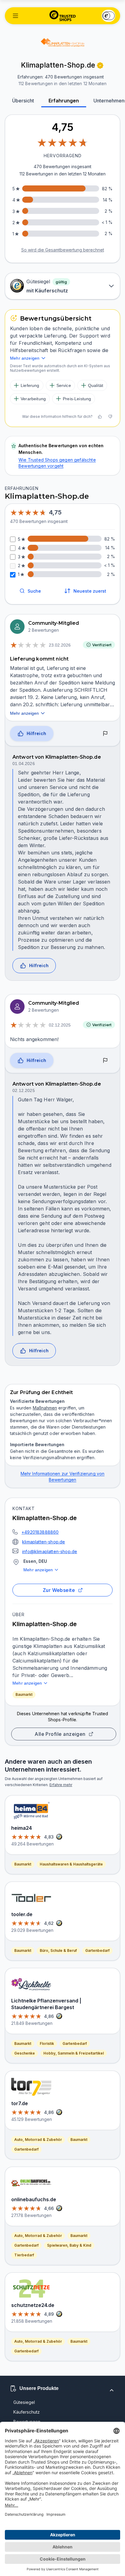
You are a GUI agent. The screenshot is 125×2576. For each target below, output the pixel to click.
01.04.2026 (24, 764)
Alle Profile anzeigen (60, 1734)
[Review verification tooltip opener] (100, 65)
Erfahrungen (64, 101)
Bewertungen (27, 2422)
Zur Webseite (59, 1590)
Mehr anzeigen (38, 1570)
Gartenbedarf (97, 1950)
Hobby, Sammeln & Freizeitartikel (74, 2053)
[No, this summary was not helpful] (110, 417)
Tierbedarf (24, 2255)
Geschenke (25, 2053)
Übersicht (23, 101)
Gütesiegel (24, 2402)
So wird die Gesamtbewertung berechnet (63, 250)
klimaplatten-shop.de (44, 1542)
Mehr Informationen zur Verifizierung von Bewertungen (63, 1477)
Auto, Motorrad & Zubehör (38, 2140)
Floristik (47, 2043)
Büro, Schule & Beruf (58, 1950)
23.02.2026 (60, 645)
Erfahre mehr (61, 1785)
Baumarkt (24, 1694)
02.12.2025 (60, 1025)
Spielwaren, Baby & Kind (69, 2245)
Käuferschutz (27, 2412)
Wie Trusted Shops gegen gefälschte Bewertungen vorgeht (57, 463)
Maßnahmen (45, 1408)
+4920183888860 (40, 1532)
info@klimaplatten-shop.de (50, 1551)
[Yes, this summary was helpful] (100, 417)
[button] (15, 16)
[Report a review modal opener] (105, 734)
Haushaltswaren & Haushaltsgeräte (71, 1864)
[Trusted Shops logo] (63, 16)
